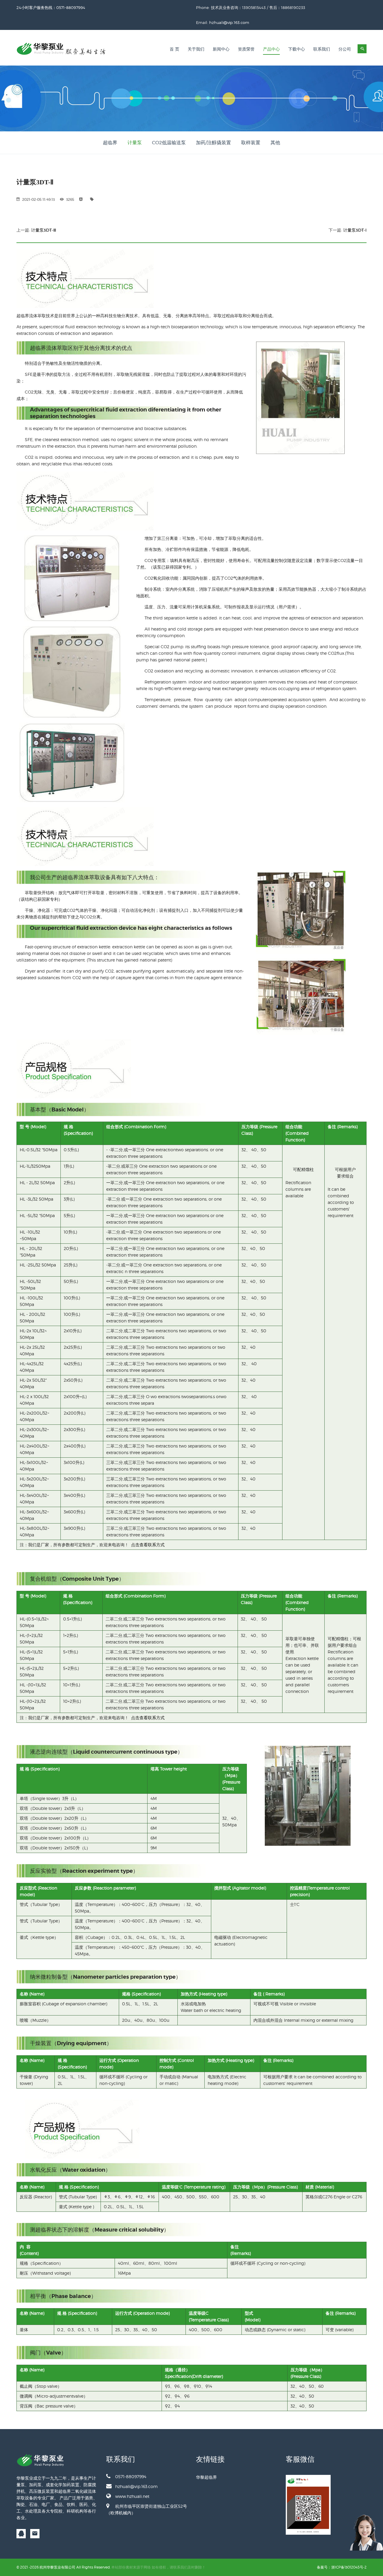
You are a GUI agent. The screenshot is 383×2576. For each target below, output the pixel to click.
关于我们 (196, 49)
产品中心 (271, 49)
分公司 (345, 49)
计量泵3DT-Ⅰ (355, 230)
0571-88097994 (131, 2476)
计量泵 (135, 143)
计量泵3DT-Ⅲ (44, 230)
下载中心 (297, 49)
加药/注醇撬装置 (213, 143)
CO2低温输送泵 (169, 143)
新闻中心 (221, 49)
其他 (275, 143)
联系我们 (322, 49)
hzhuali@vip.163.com (229, 22)
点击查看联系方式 (148, 1545)
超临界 (110, 143)
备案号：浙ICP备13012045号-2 (342, 2567)
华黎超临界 (206, 2477)
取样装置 (251, 143)
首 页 (174, 49)
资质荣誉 (246, 49)
